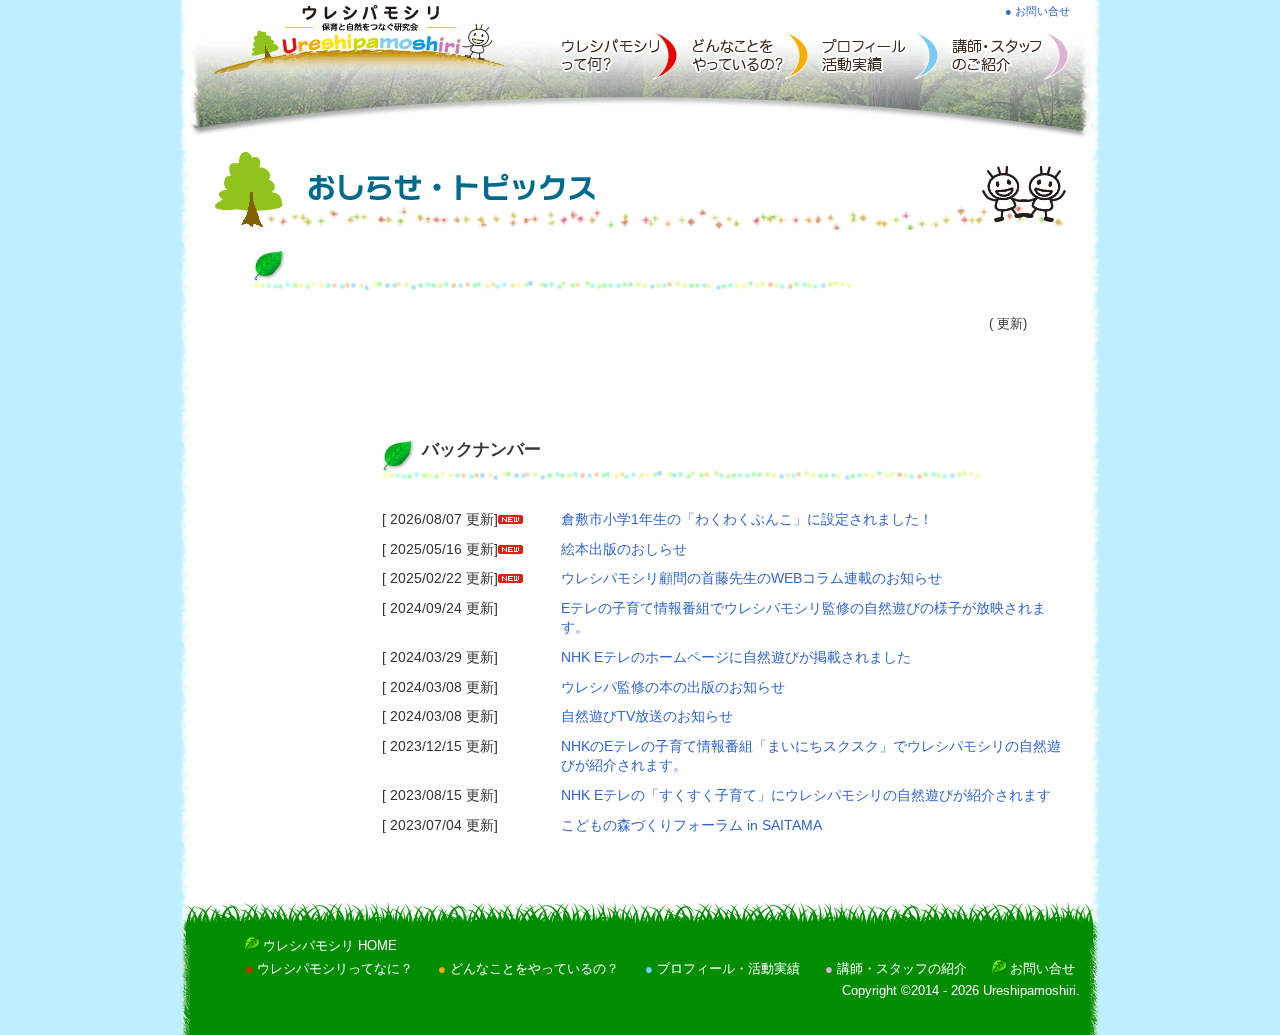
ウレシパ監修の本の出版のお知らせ (673, 687)
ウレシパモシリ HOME (330, 946)
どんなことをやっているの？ (534, 969)
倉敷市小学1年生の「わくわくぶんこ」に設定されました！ (747, 519)
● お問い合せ (1037, 11)
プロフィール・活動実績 (728, 969)
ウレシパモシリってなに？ (335, 969)
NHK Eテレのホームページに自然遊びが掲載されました (736, 657)
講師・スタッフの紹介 (902, 969)
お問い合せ (1042, 969)
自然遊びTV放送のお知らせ (647, 716)
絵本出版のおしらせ (624, 549)
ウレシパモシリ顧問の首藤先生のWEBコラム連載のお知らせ (751, 578)
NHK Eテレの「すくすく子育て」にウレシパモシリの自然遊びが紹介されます (806, 795)
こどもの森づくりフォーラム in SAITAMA (691, 825)
